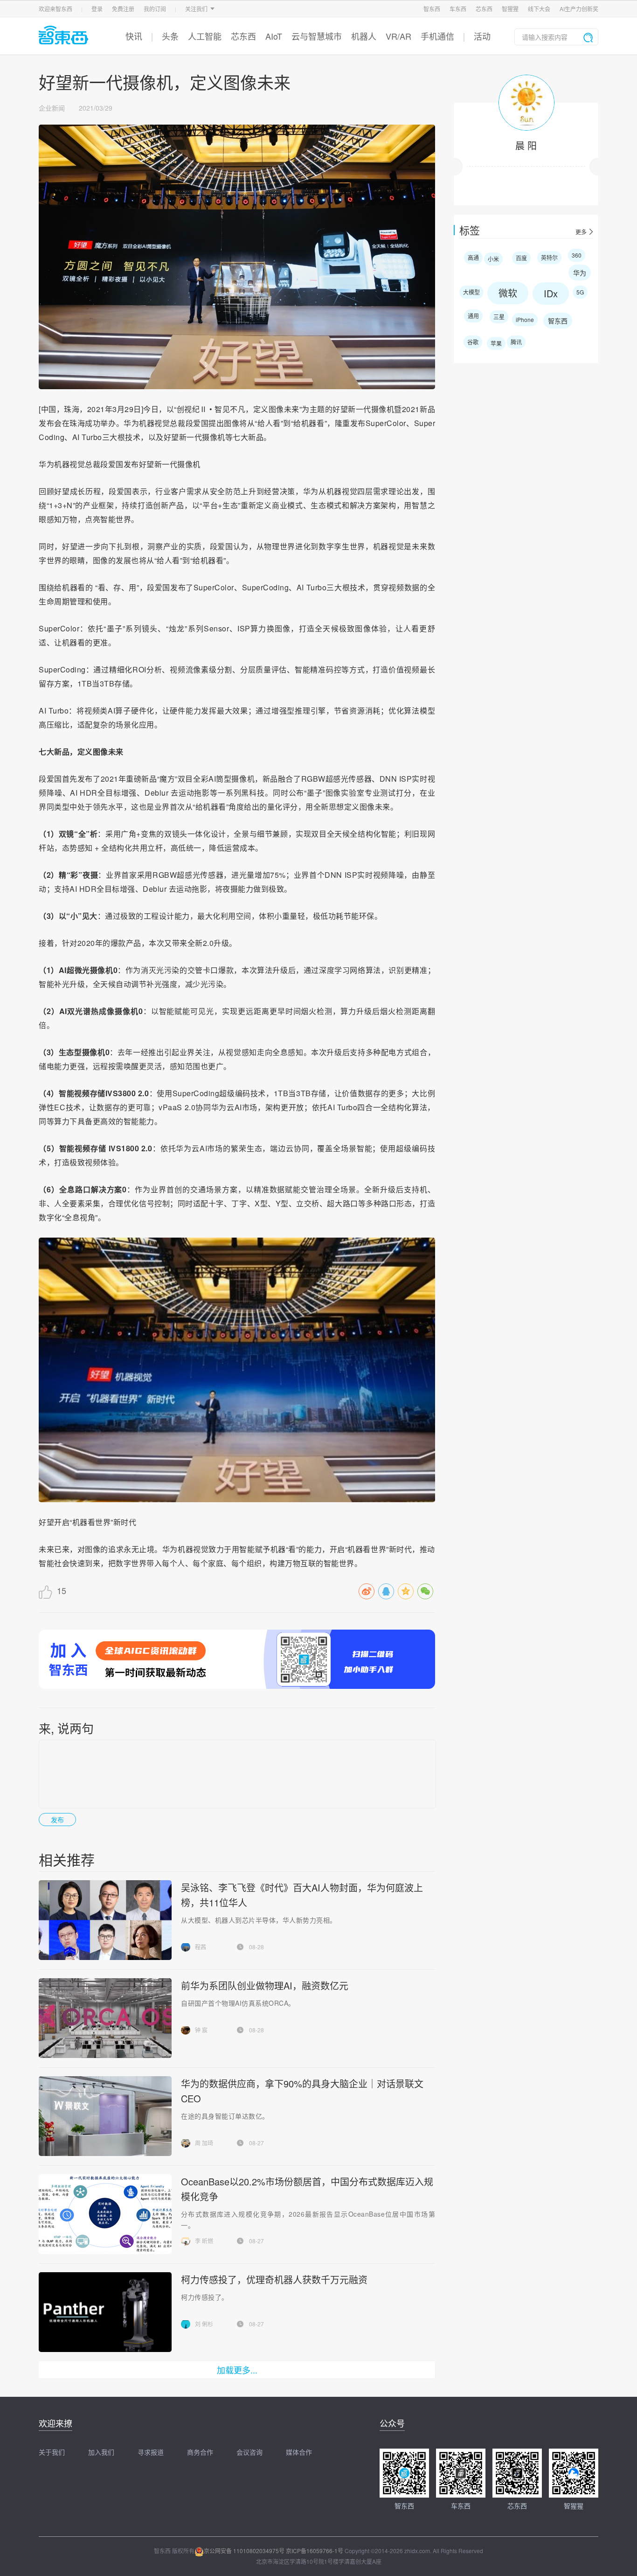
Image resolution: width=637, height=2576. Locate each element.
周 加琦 (204, 2143)
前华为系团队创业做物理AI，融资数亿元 (265, 1985)
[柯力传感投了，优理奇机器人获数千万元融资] (105, 2312)
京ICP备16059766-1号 (315, 2551)
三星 (499, 317)
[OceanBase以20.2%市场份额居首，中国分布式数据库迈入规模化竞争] (105, 2214)
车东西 (458, 9)
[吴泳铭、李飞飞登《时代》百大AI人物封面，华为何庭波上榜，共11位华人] (105, 1920)
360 (577, 255)
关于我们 (52, 2452)
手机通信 (437, 36)
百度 (521, 258)
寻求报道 (151, 2452)
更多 (581, 232)
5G (580, 292)
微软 (508, 293)
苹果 (496, 343)
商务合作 (200, 2452)
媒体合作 (299, 2452)
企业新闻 (52, 108)
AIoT (274, 36)
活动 (482, 36)
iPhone (525, 319)
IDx (551, 293)
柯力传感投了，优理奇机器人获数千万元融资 (274, 2279)
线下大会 (539, 9)
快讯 (134, 36)
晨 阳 (526, 145)
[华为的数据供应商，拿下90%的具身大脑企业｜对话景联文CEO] (105, 2116)
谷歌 (473, 342)
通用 (473, 316)
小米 (493, 259)
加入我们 (101, 2452)
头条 (170, 36)
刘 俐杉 (204, 2324)
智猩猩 (510, 9)
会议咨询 (249, 2452)
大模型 (471, 292)
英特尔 (549, 257)
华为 (580, 273)
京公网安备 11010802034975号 (244, 2551)
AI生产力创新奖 (579, 9)
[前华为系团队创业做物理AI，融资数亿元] (105, 2018)
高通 (473, 257)
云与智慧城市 (317, 36)
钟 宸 (201, 2030)
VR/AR (398, 36)
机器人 (364, 36)
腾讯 (516, 342)
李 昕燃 (204, 2241)
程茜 (201, 1947)
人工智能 (205, 36)
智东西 (432, 9)
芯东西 (484, 9)
